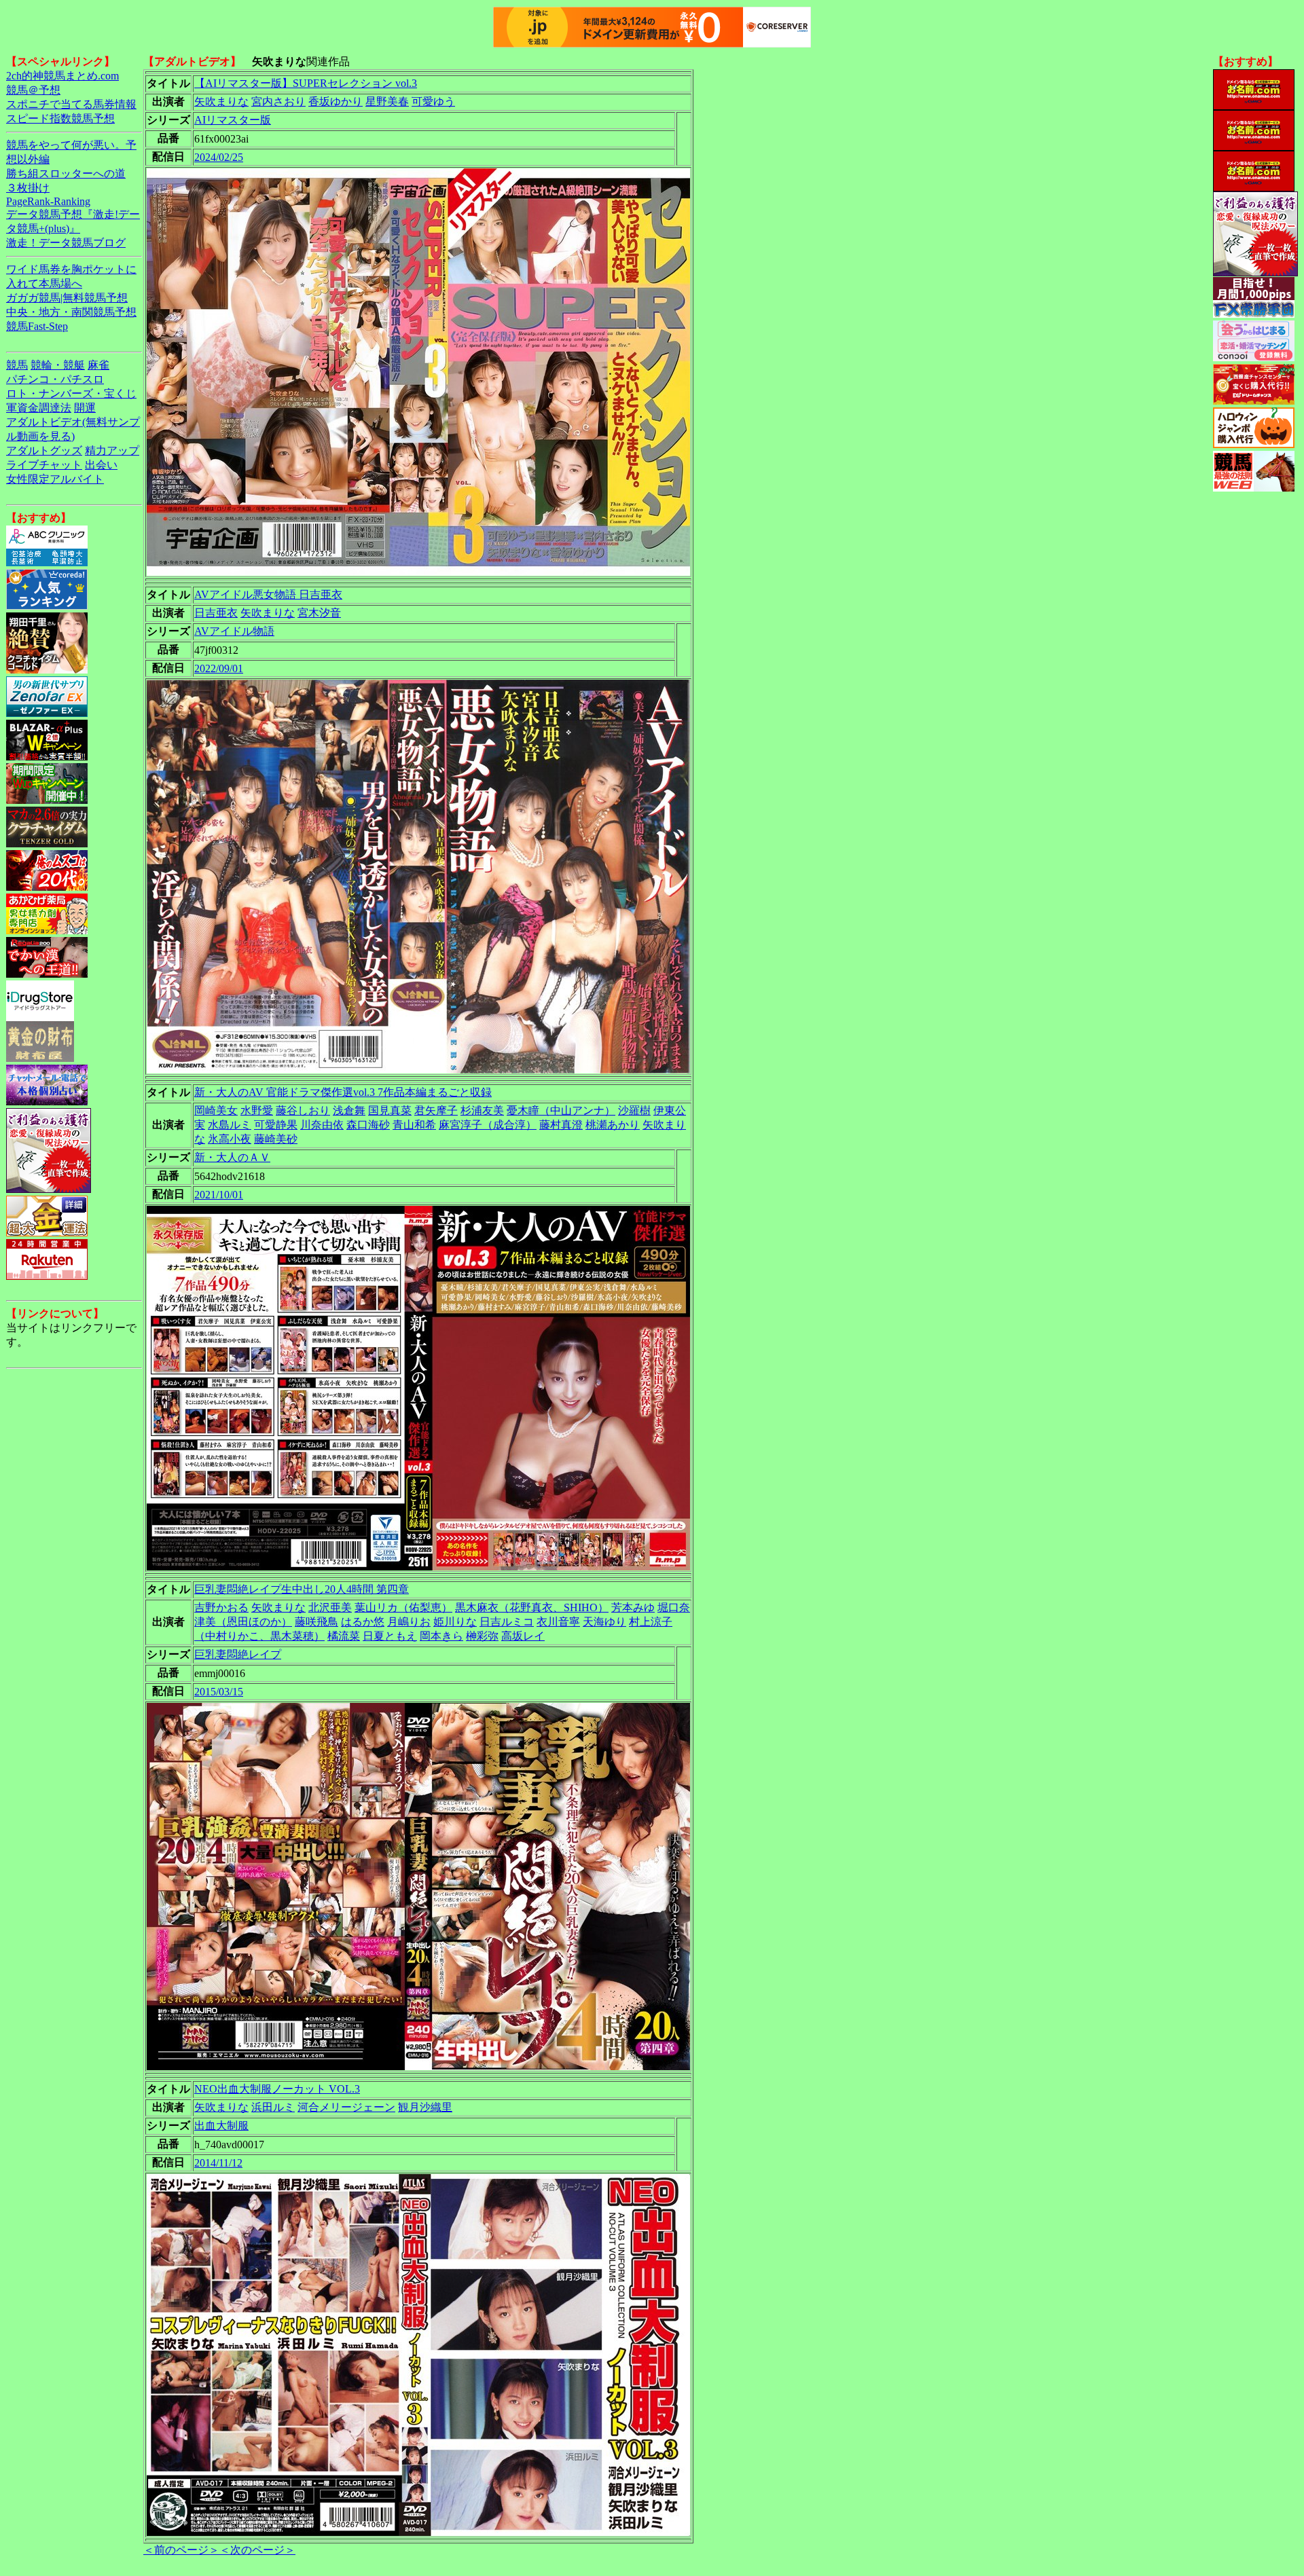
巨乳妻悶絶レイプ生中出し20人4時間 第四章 (302, 1589)
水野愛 (257, 1110)
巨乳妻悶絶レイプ (238, 1654)
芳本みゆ (633, 1607)
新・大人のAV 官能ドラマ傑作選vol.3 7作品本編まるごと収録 (343, 1092)
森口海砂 (368, 1125)
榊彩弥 (482, 1636)
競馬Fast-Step (37, 326)
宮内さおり (278, 102)
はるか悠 (363, 1622)
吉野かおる (221, 1607)
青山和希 (414, 1125)
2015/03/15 (219, 1692)
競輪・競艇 (58, 365)
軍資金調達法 (39, 408)
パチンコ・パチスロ (55, 379)
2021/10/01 (219, 1195)
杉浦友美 (482, 1110)
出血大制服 (221, 2126)
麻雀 (98, 365)
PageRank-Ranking (48, 201)
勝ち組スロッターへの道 (66, 173)
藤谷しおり (303, 1110)
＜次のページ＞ (257, 2550)
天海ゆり (604, 1622)
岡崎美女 (216, 1110)
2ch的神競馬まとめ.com (62, 76)
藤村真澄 (561, 1125)
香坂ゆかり (336, 102)
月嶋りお (409, 1622)
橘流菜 (344, 1636)
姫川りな (455, 1622)
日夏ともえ (390, 1636)
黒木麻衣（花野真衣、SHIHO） (532, 1607)
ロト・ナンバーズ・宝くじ (71, 393)
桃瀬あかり (613, 1125)
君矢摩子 (436, 1110)
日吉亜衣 (216, 613)
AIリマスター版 (233, 120)
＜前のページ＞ (181, 2550)
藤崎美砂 (276, 1139)
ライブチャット (44, 465)
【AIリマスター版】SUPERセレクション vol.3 (306, 83)
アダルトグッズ (44, 450)
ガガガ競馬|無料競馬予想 (67, 298)
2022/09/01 (219, 668)
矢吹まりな (221, 102)
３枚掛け (28, 188)
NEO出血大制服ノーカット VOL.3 (277, 2089)
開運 (85, 408)
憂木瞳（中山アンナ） (561, 1110)
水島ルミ (230, 1125)
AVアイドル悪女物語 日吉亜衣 (268, 594)
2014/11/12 (218, 2163)
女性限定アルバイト (55, 479)
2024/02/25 (219, 157)
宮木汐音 (319, 613)
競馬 (17, 365)
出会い (101, 465)
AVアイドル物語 (234, 631)
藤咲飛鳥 (316, 1622)
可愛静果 (276, 1125)
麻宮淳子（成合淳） (488, 1125)
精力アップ (112, 450)
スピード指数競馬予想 (60, 118)
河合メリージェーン (346, 2107)
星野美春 (387, 102)
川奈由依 (322, 1125)
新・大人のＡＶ (232, 1157)
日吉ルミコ (507, 1622)
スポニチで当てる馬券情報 (71, 104)
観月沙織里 (425, 2107)
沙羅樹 (634, 1110)
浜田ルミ (273, 2107)
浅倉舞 (349, 1110)
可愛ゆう (433, 102)
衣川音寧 (558, 1622)
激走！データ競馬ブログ (66, 243)
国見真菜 (390, 1110)
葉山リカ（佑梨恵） (403, 1607)
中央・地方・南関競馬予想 (71, 312)
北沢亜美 (330, 1607)
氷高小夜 (230, 1139)
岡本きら (441, 1636)
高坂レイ (523, 1636)
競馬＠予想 (33, 90)
